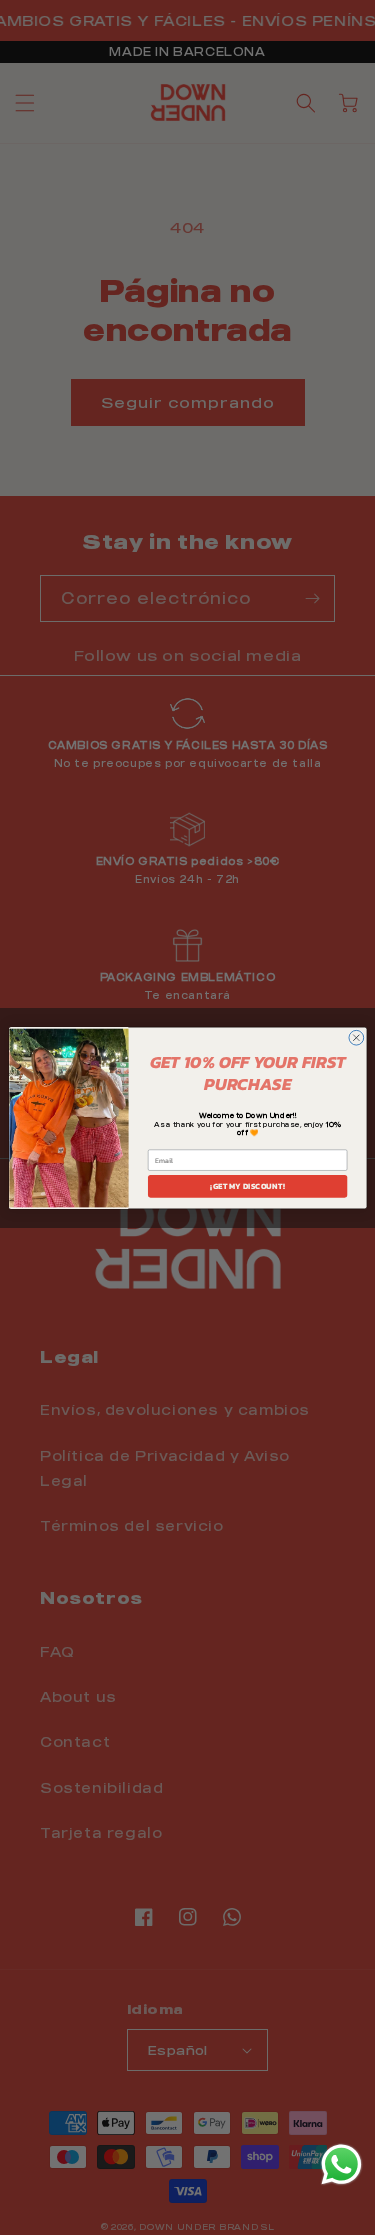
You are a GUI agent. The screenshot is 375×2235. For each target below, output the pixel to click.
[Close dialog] (355, 1037)
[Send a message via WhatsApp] (341, 2164)
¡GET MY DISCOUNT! (247, 1185)
